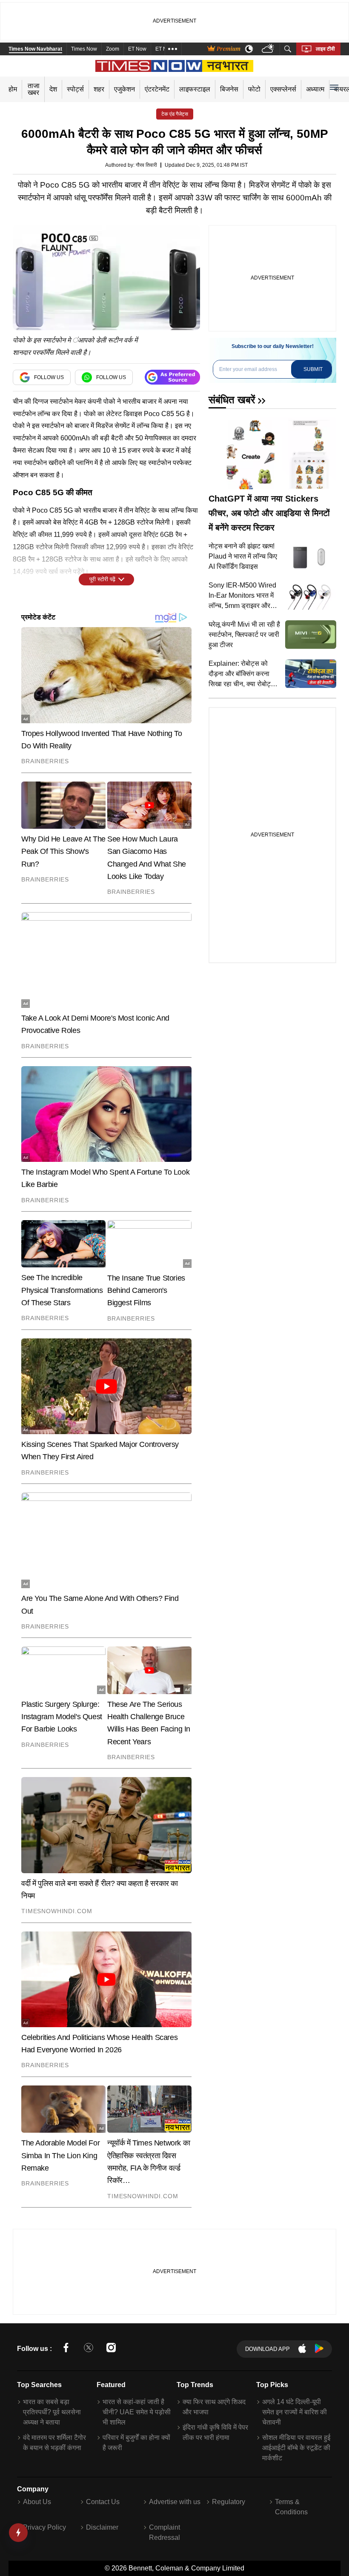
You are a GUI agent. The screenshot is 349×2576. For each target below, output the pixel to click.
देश (53, 89)
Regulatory (229, 2502)
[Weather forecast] (269, 49)
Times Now (84, 49)
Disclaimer (102, 2527)
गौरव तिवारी (146, 165)
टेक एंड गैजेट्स (175, 114)
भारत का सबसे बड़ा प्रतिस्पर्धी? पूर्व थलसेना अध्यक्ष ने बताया (52, 2412)
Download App (267, 2349)
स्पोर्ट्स (75, 89)
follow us (49, 377)
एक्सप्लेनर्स (283, 89)
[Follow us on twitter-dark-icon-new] (89, 2349)
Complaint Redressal (164, 2532)
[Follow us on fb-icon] (66, 2349)
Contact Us (103, 2502)
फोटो (254, 89)
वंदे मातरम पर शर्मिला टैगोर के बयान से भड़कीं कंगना (54, 2443)
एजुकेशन (124, 89)
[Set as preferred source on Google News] (172, 377)
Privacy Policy (44, 2527)
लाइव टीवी (325, 49)
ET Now (137, 49)
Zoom (113, 49)
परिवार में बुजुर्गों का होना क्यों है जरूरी (136, 2443)
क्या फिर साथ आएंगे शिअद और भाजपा (214, 2407)
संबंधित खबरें (232, 400)
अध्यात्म (315, 89)
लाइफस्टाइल (195, 89)
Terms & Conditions (291, 2507)
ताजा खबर (34, 89)
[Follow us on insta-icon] (111, 2349)
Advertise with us (175, 2502)
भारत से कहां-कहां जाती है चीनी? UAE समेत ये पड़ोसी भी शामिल (137, 2412)
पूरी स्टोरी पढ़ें (102, 579)
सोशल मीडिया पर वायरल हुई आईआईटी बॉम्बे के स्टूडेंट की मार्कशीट (296, 2448)
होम (13, 89)
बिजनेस (229, 89)
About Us (37, 2502)
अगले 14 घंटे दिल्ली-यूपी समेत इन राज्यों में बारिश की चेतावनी (295, 2412)
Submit (313, 369)
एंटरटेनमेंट (157, 89)
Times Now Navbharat (35, 49)
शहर (99, 89)
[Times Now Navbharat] (175, 66)
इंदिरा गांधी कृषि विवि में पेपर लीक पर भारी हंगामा (215, 2432)
